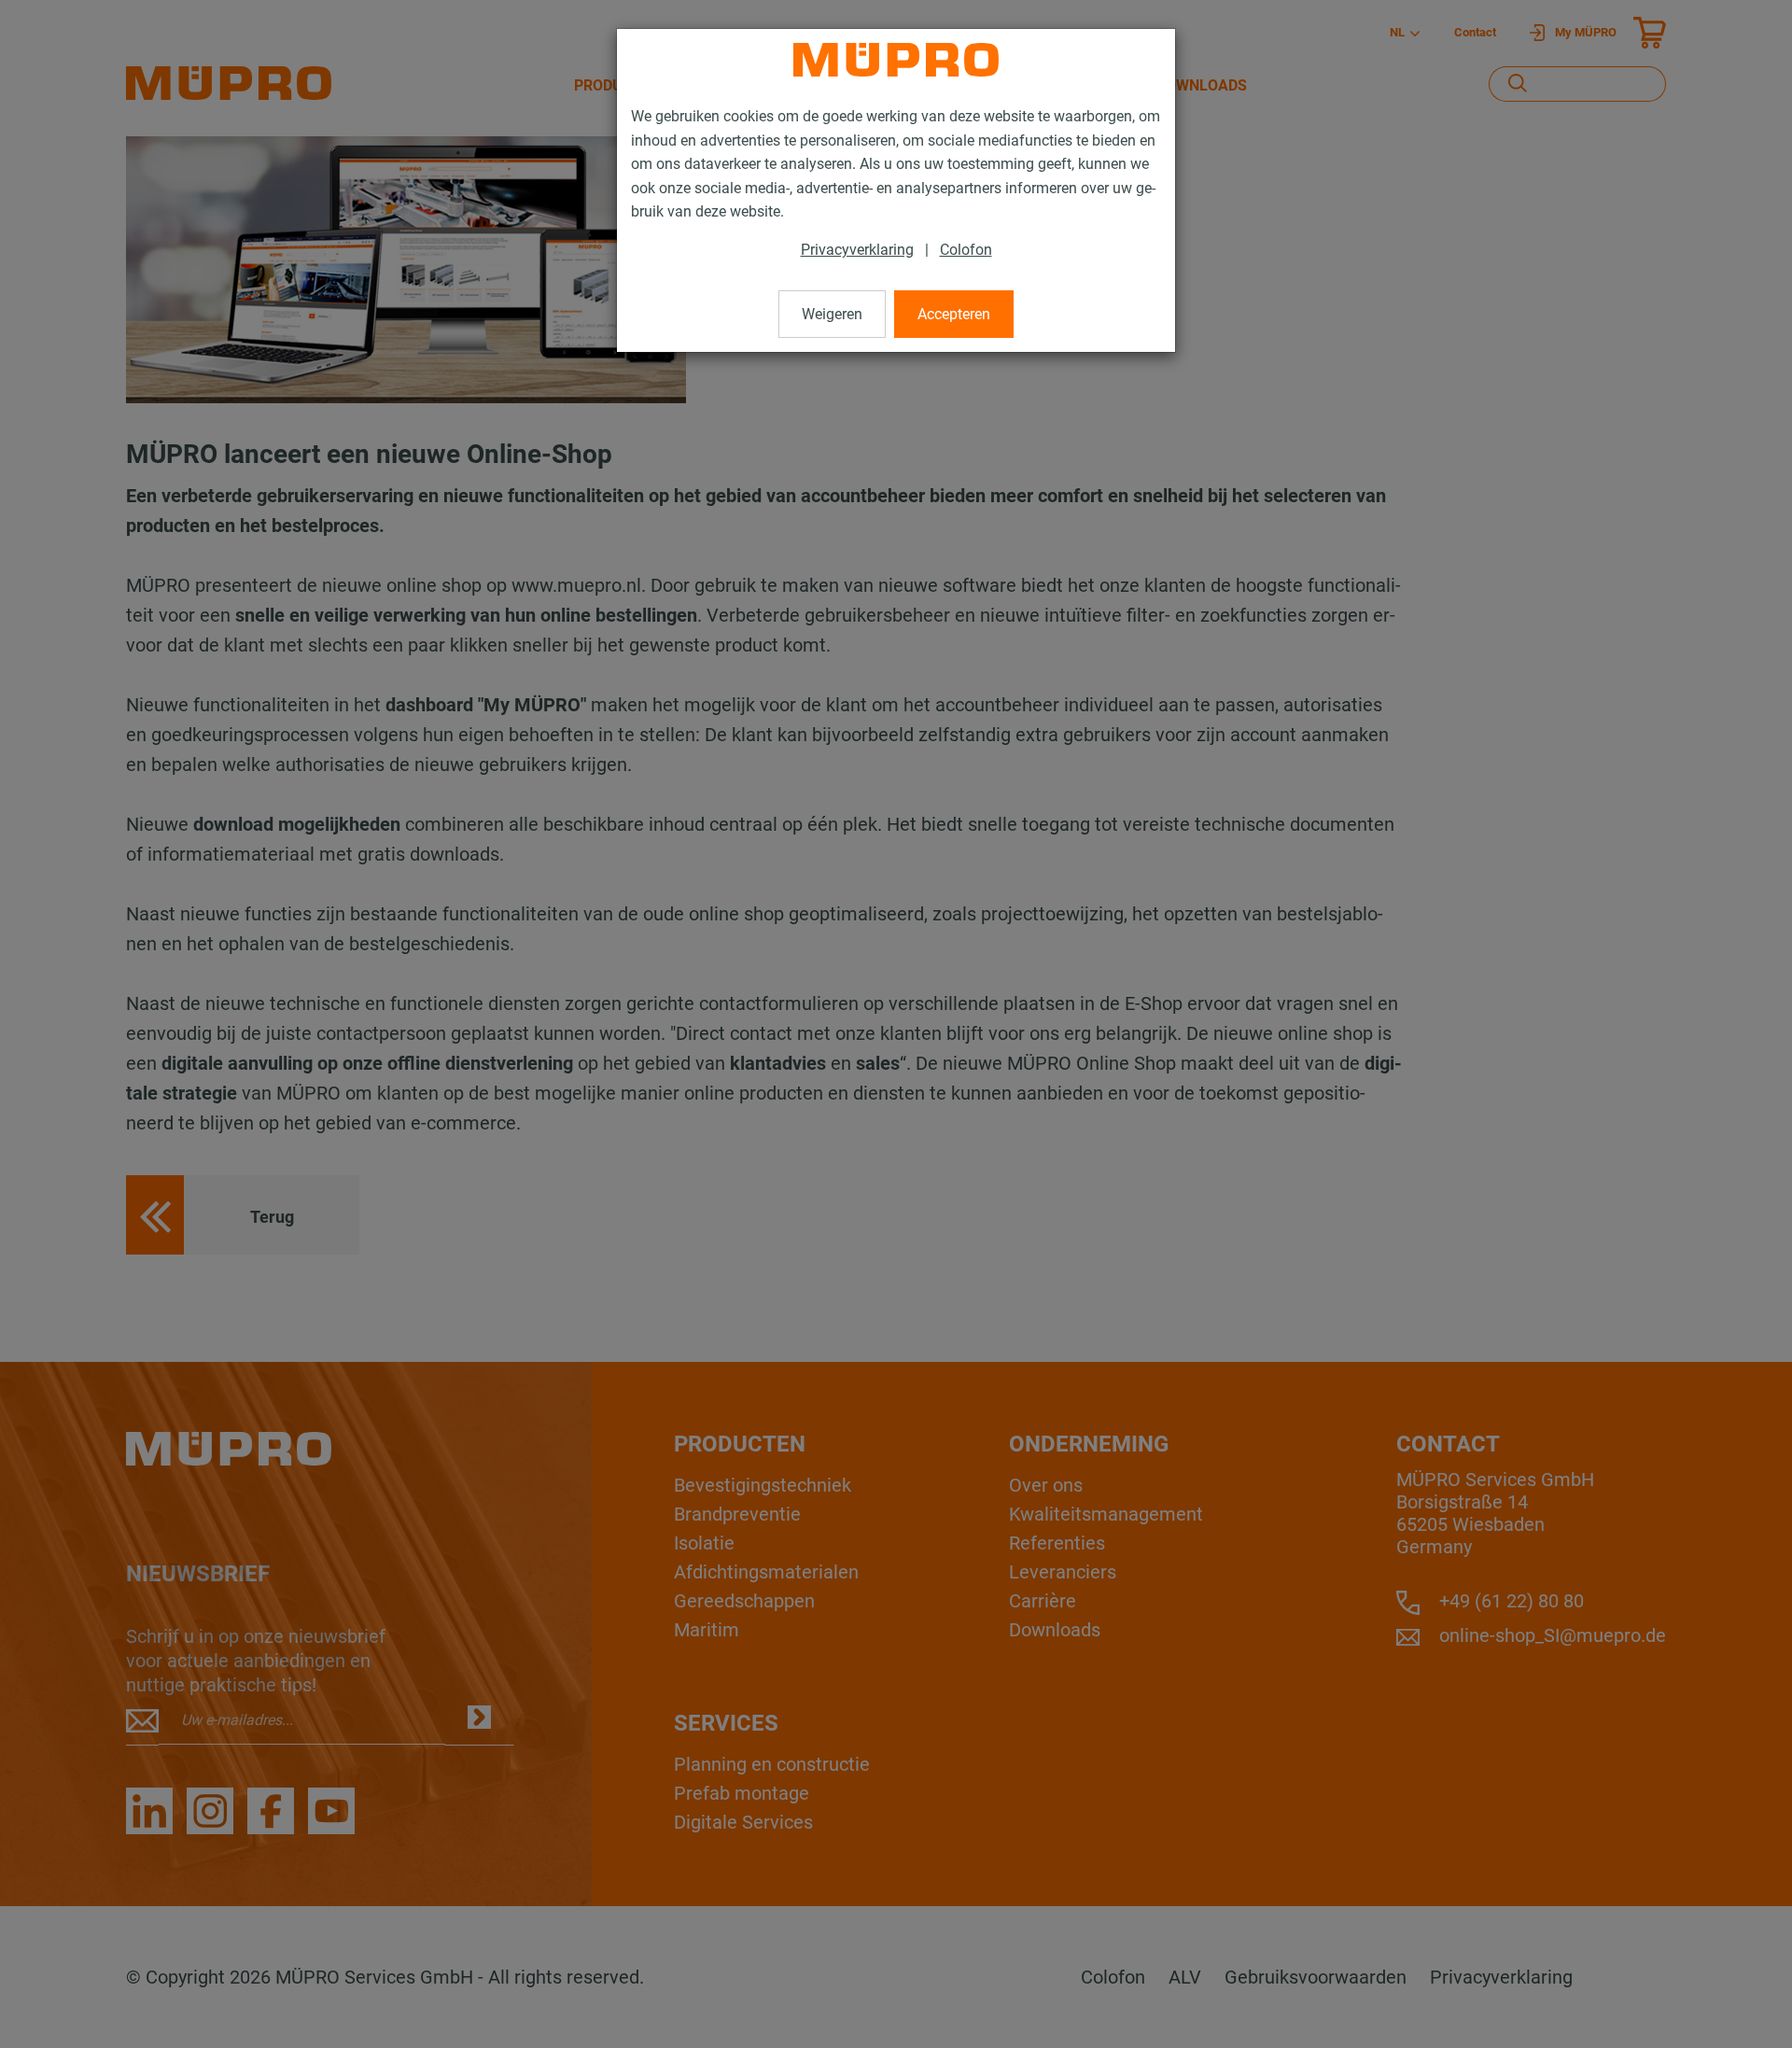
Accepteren (954, 314)
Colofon (966, 250)
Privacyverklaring (857, 250)
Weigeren (832, 314)
